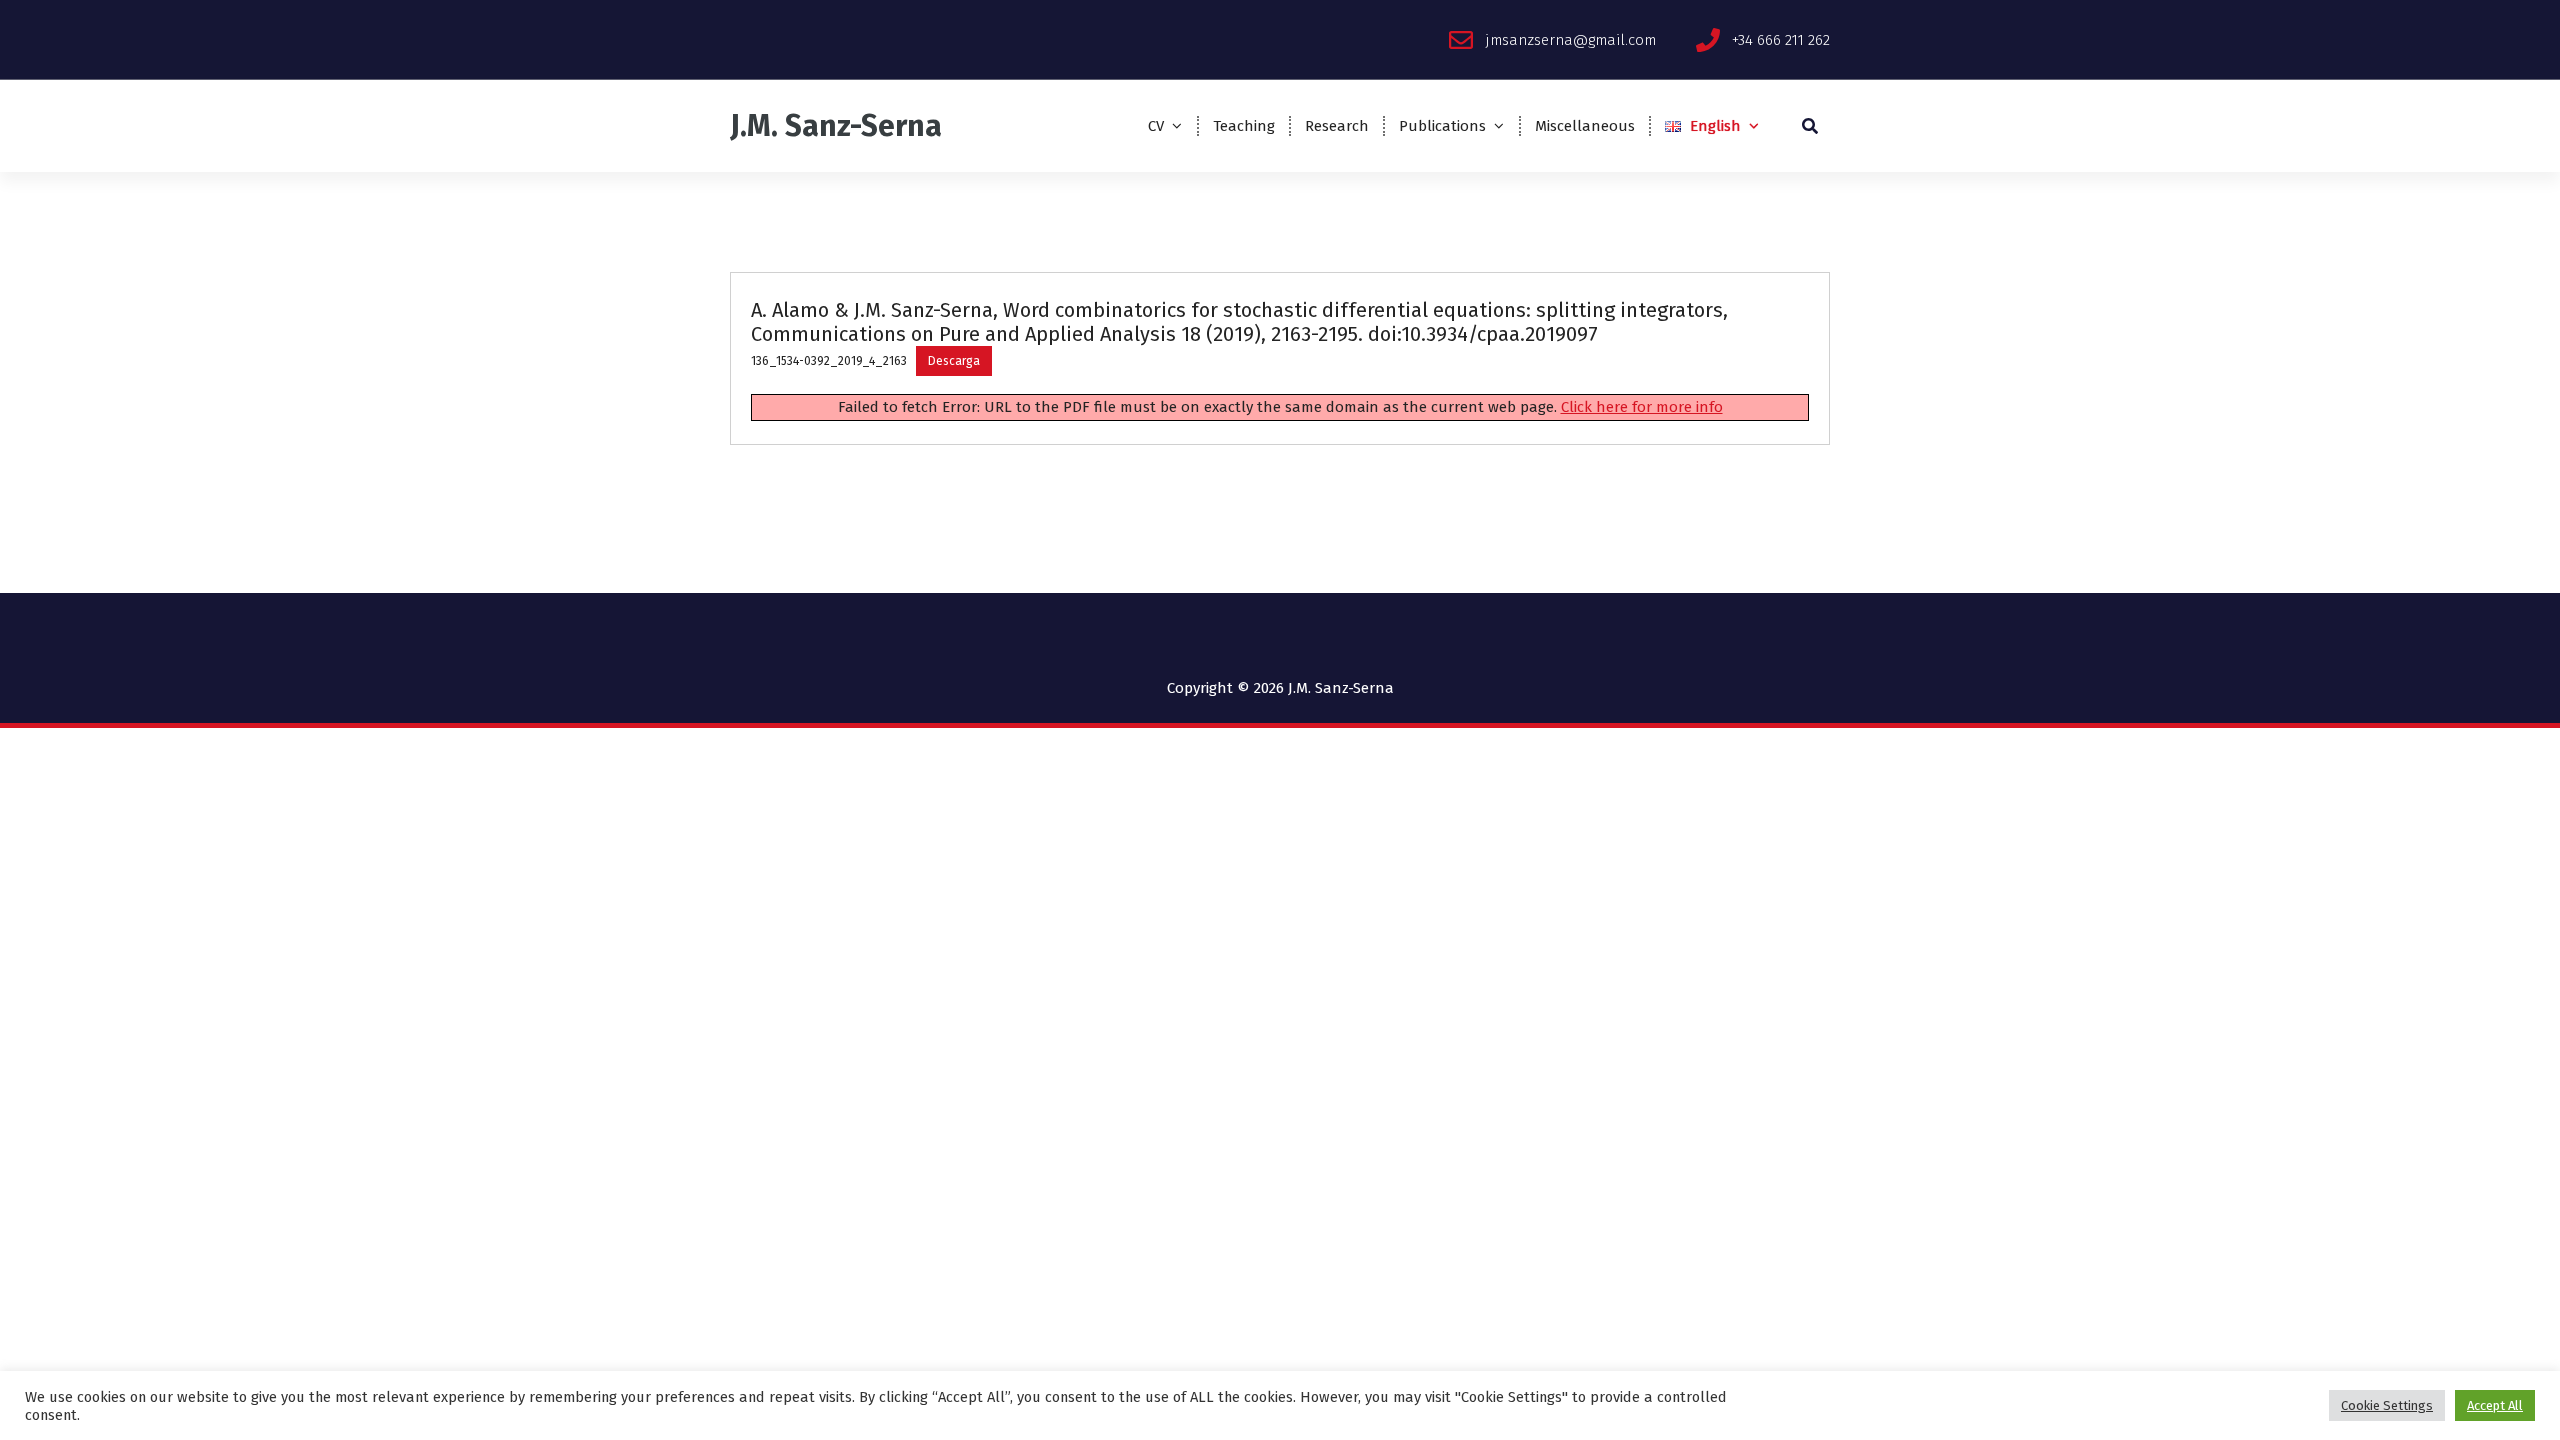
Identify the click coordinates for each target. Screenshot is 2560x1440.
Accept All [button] (2495, 1405)
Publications (1442, 126)
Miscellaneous (1585, 126)
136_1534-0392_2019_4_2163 (829, 361)
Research (1337, 126)
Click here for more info (1642, 407)
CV (1156, 126)
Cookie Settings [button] (2387, 1405)
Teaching (1244, 126)
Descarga (954, 361)
